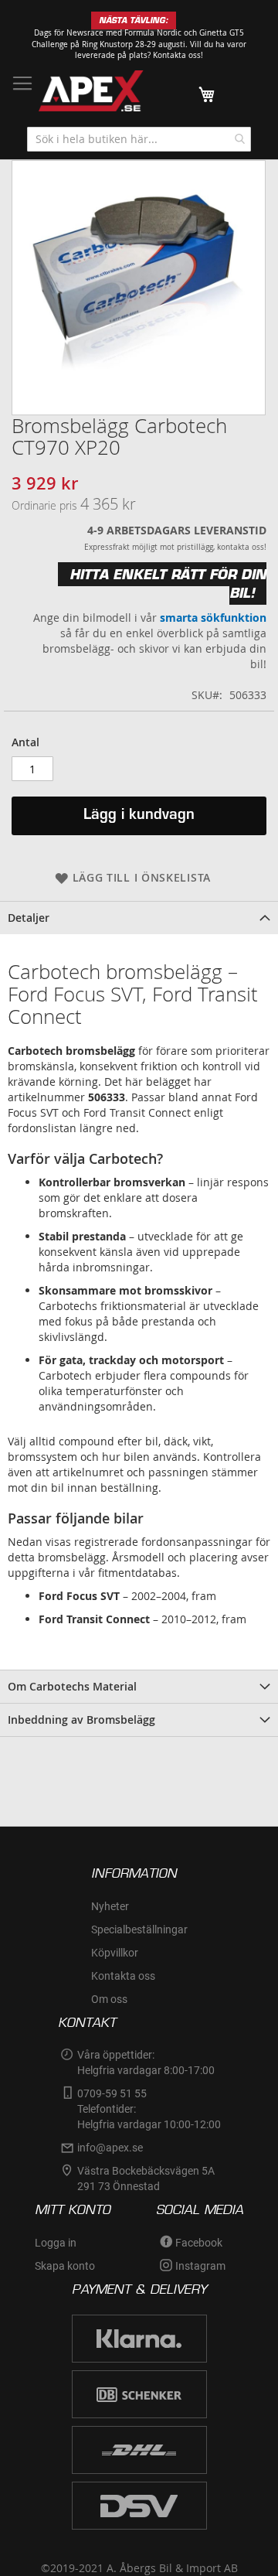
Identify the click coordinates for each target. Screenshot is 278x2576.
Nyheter (110, 1906)
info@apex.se (110, 2148)
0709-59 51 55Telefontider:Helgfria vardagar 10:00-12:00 (149, 2109)
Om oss (109, 1999)
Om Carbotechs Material (72, 1686)
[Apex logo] (91, 91)
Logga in (56, 2243)
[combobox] (139, 139)
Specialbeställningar (139, 1929)
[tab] (139, 918)
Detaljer (29, 918)
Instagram (200, 2266)
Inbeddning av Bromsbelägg (81, 1720)
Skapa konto (65, 2266)
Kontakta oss (123, 1976)
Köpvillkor (115, 1953)
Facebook (199, 2243)
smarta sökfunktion (213, 618)
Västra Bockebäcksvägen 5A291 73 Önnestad (146, 2179)
